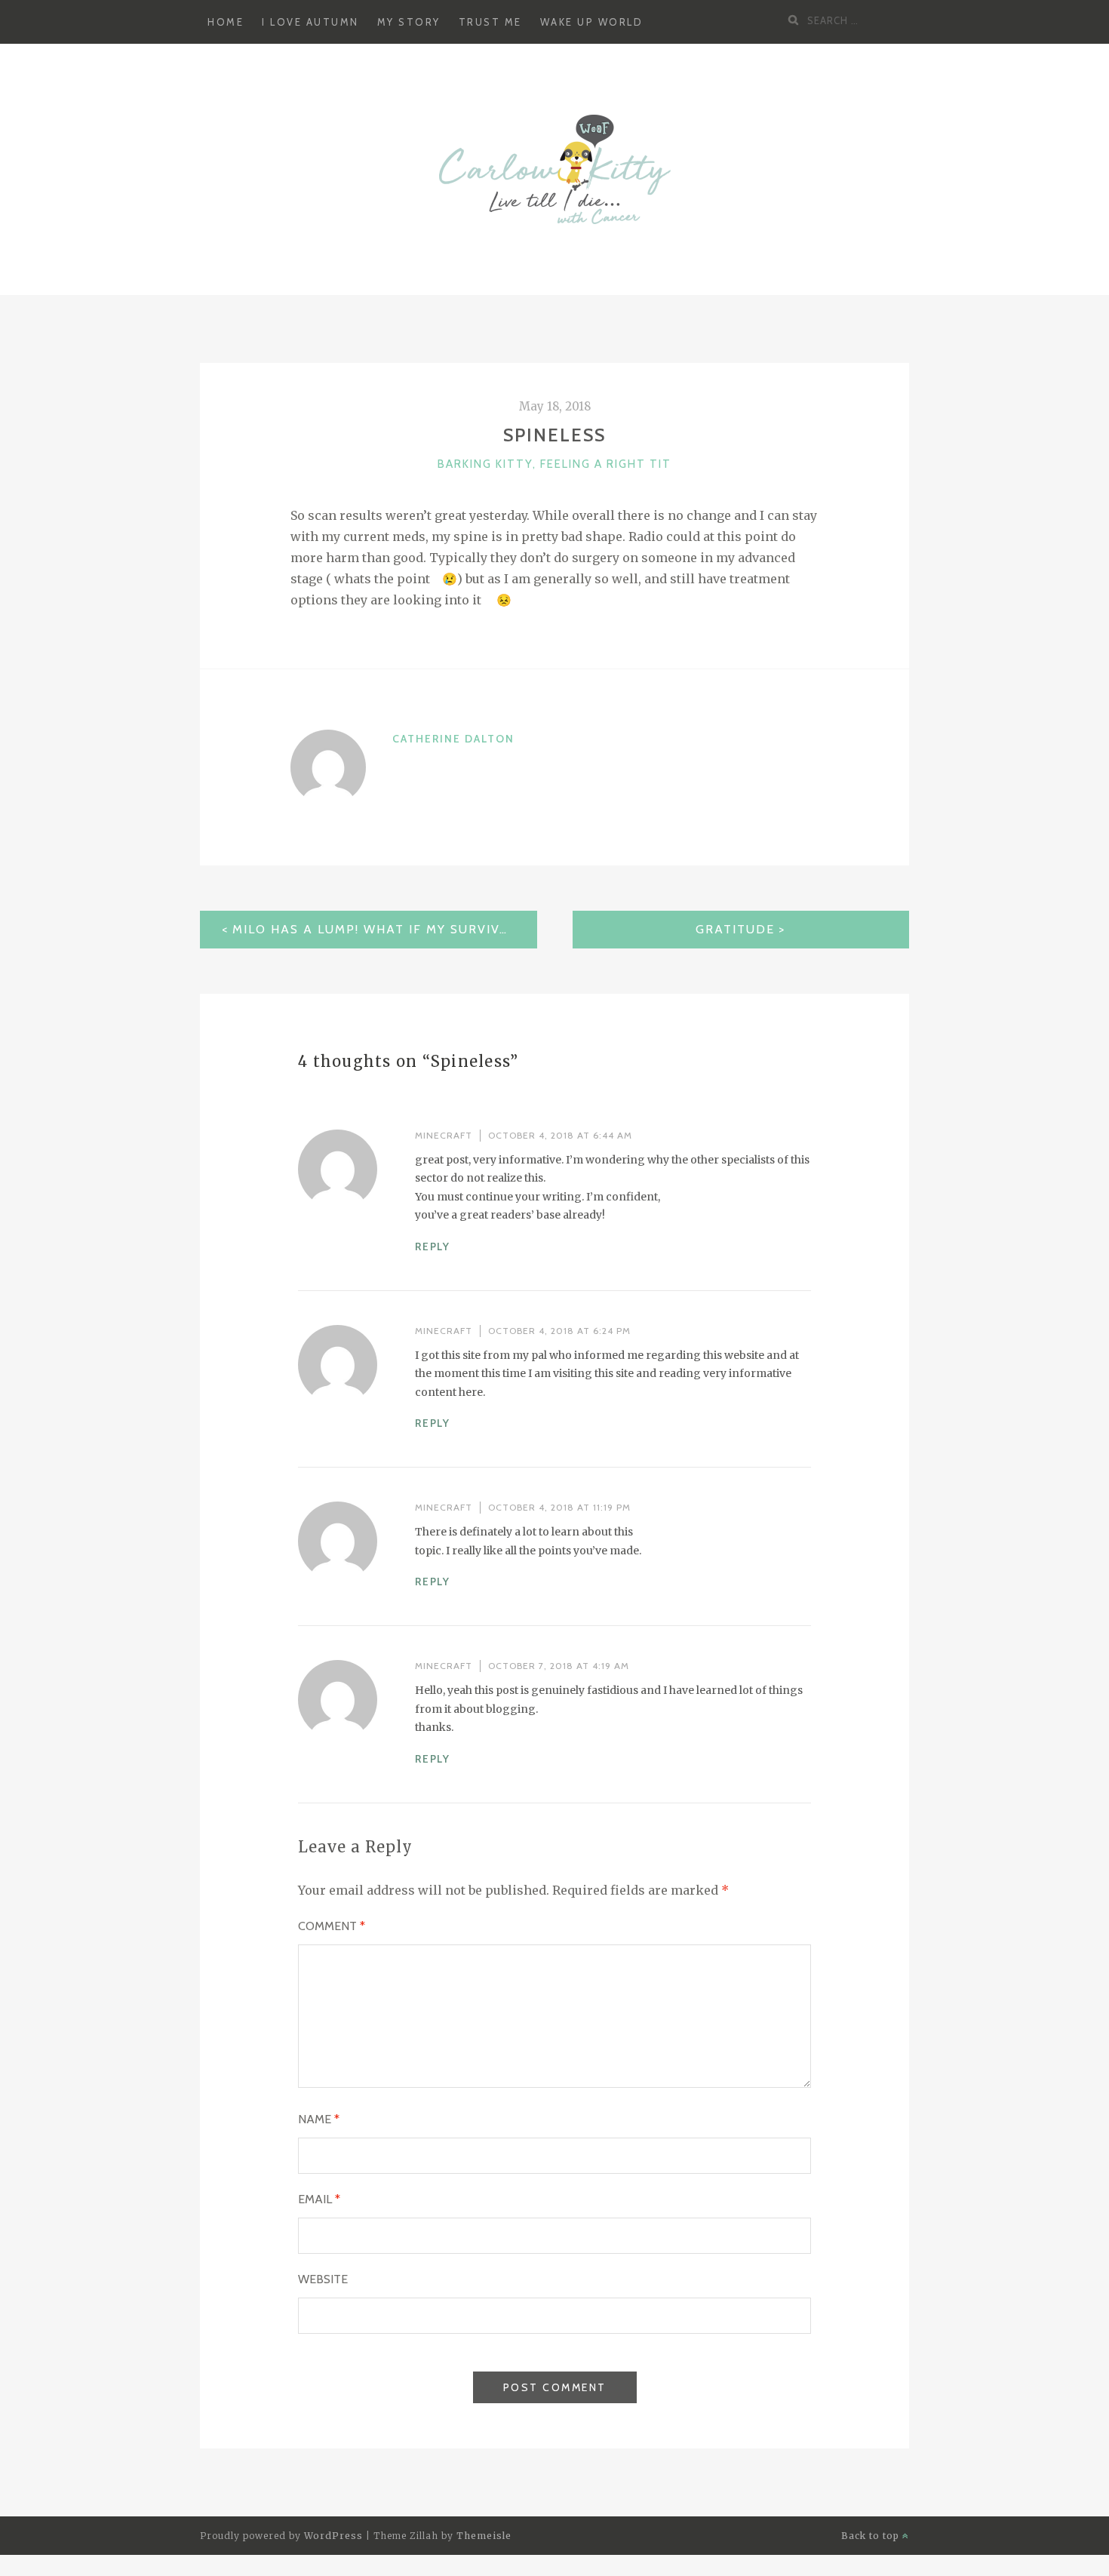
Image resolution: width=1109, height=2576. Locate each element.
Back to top (872, 2536)
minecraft (444, 1135)
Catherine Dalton (453, 739)
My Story (409, 22)
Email (319, 2199)
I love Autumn (310, 22)
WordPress (333, 2536)
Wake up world (592, 22)
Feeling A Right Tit (606, 464)
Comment (332, 1926)
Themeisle (484, 2536)
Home (226, 22)
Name (319, 2119)
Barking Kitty (485, 464)
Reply (433, 1247)
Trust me (490, 22)
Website (323, 2279)
